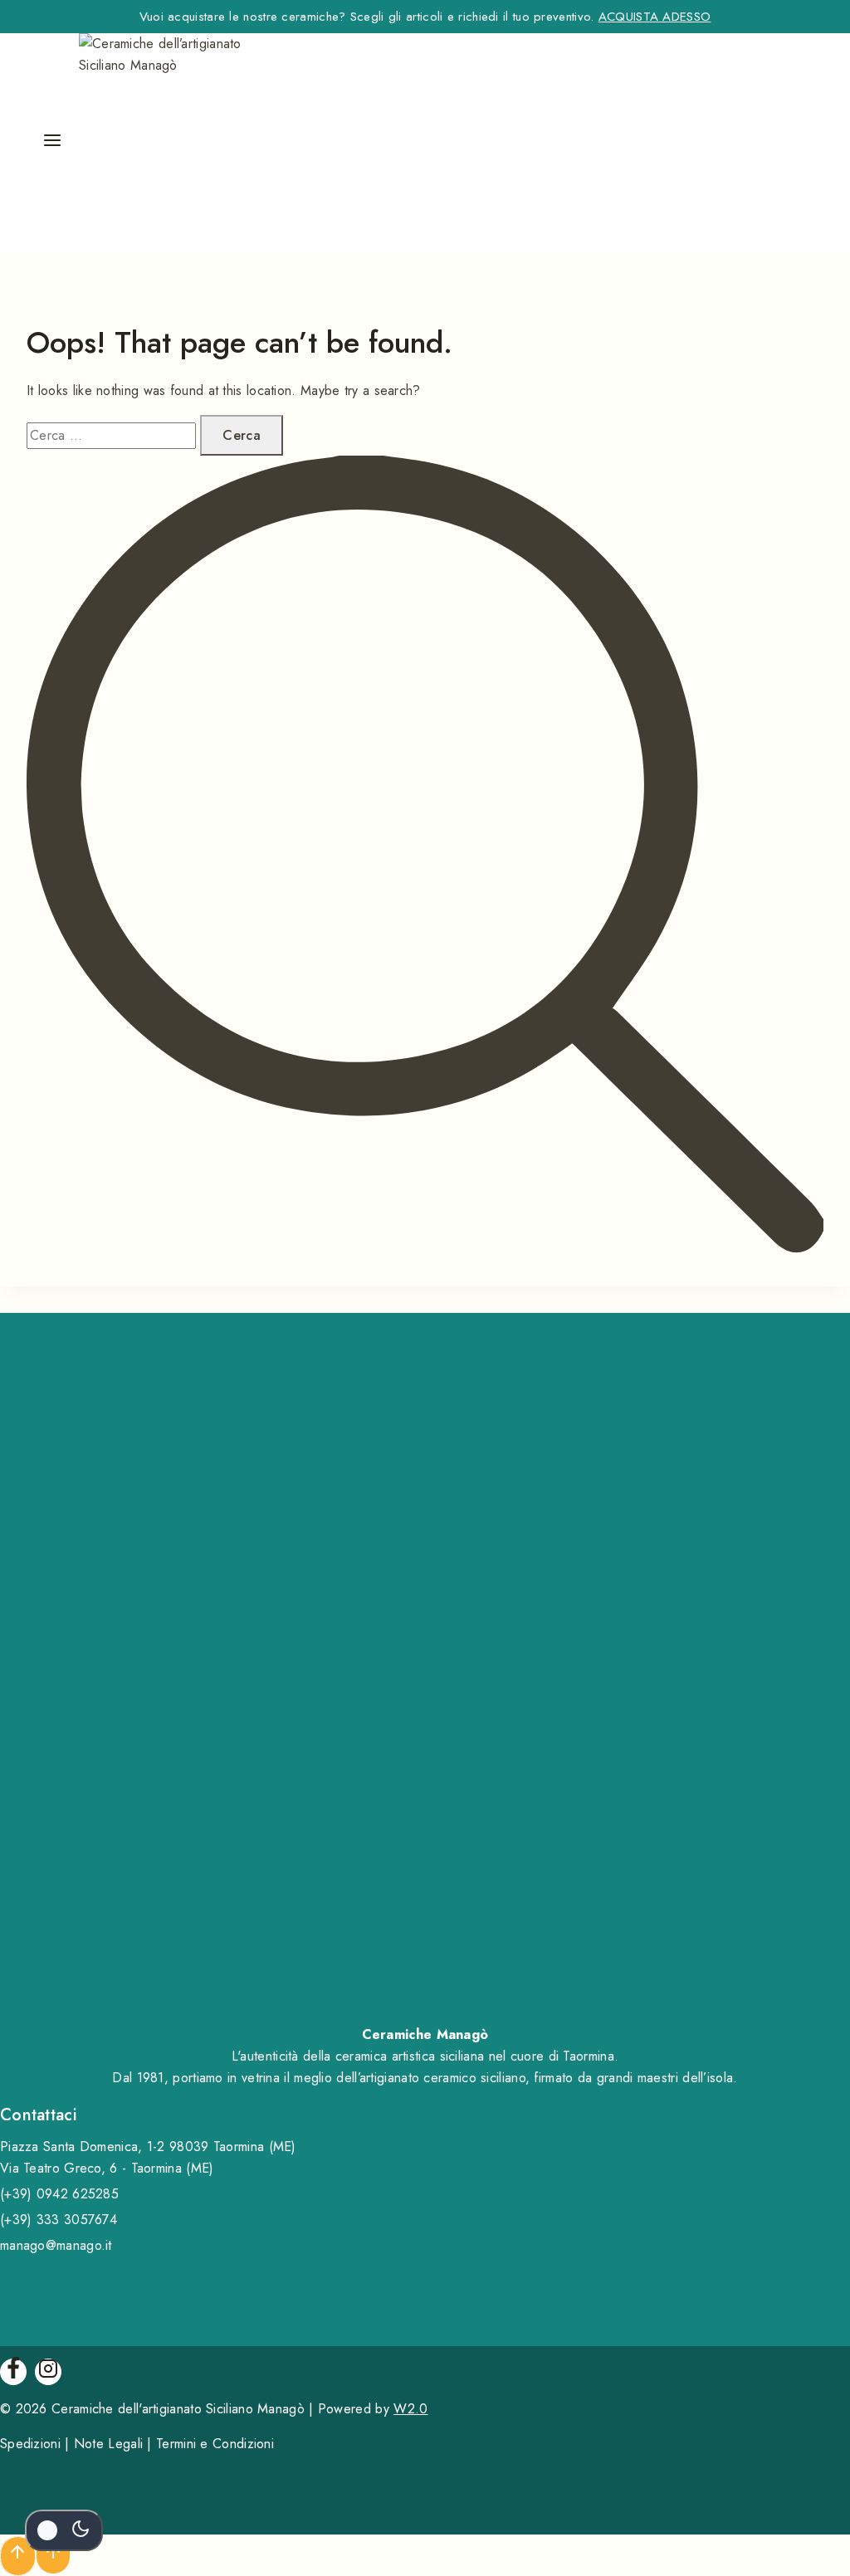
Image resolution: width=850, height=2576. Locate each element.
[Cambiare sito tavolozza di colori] (64, 2530)
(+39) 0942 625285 (59, 2194)
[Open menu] (52, 142)
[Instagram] (48, 2372)
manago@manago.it (56, 2245)
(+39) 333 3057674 (59, 2220)
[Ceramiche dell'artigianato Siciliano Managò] (183, 142)
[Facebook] (13, 2372)
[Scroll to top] (54, 2555)
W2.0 (410, 2409)
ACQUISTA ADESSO (655, 17)
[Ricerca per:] (113, 435)
